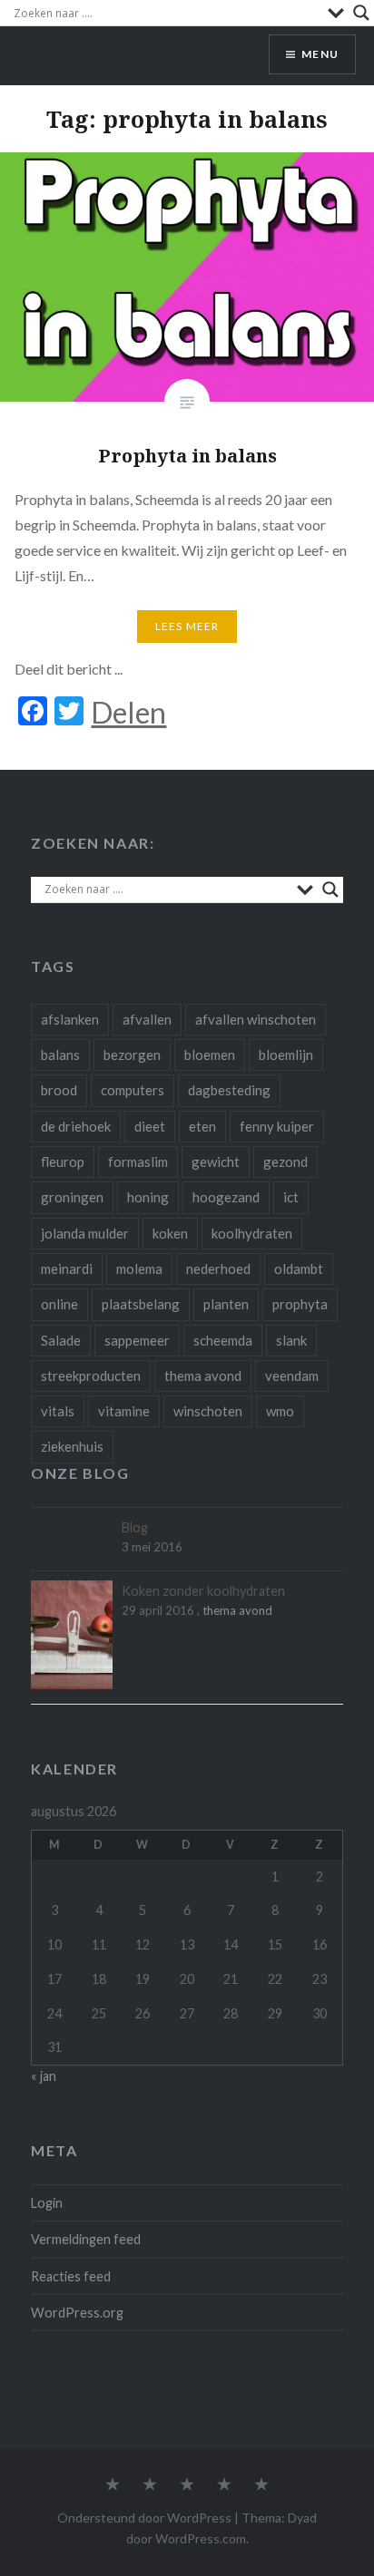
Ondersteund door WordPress (144, 2518)
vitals (58, 1411)
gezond (285, 1162)
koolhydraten (252, 1233)
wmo (280, 1411)
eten (202, 1126)
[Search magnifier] (361, 13)
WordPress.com (201, 2538)
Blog (135, 1527)
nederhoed (218, 1269)
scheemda (223, 1340)
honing (148, 1197)
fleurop (63, 1162)
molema (139, 1269)
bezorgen (132, 1055)
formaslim (138, 1162)
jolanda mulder (85, 1233)
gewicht (216, 1162)
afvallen (147, 1019)
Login (47, 2203)
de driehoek (76, 1126)
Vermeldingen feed (86, 2239)
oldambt (299, 1269)
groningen (72, 1197)
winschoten (208, 1411)
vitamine (124, 1411)
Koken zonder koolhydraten (203, 1591)
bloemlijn (286, 1055)
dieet (150, 1126)
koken (170, 1233)
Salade (61, 1340)
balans (60, 1055)
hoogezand (226, 1197)
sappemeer (137, 1340)
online (59, 1304)
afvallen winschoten (256, 1019)
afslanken (70, 1019)
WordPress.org (77, 2313)
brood (59, 1090)
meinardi (67, 1269)
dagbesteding (229, 1090)
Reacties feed (71, 2276)
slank (291, 1340)
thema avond (203, 1375)
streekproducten (91, 1375)
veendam (292, 1375)
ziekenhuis (72, 1446)
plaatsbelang (141, 1304)
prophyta (300, 1304)
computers (133, 1090)
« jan (44, 2076)
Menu (320, 54)
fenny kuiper (277, 1126)
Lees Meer (187, 626)
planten (226, 1304)
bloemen (210, 1055)
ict (291, 1197)
